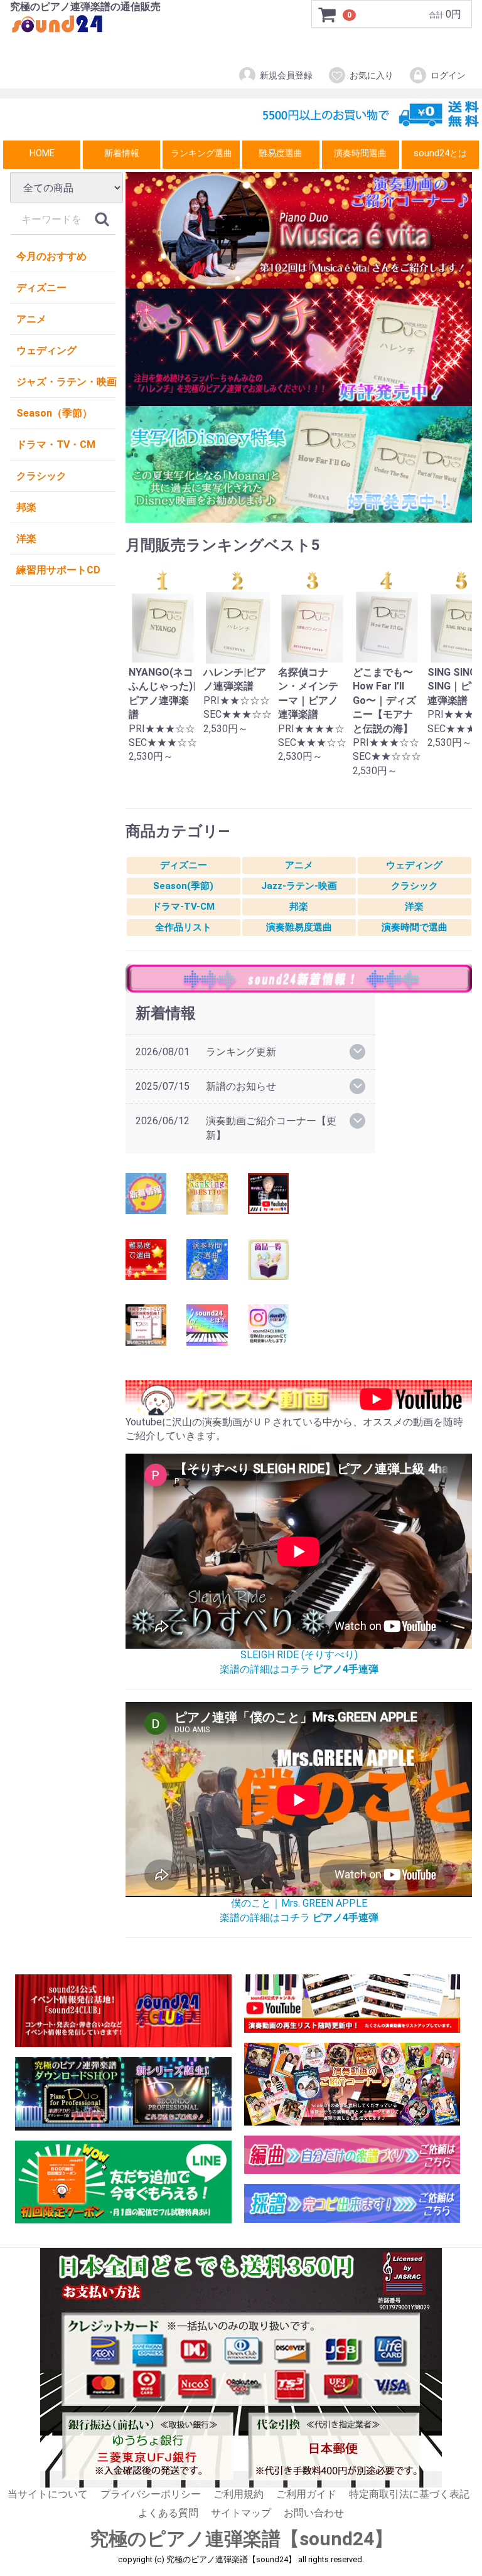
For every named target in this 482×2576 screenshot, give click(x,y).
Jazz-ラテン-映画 (299, 886)
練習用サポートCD (58, 570)
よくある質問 (168, 2513)
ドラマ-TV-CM (183, 907)
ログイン (448, 75)
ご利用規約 (238, 2494)
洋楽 (26, 539)
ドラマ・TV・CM (56, 444)
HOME (42, 153)
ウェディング (46, 350)
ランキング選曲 (201, 153)
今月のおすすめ (51, 256)
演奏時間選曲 (360, 153)
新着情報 (122, 153)
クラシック (41, 476)
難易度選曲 (281, 153)
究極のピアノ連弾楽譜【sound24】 (241, 2539)
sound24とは (440, 153)
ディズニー (41, 288)
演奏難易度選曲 (299, 927)
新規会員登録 (286, 75)
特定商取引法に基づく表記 (409, 2494)
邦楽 (26, 507)
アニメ (31, 319)
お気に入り (372, 75)
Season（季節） (54, 413)
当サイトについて (48, 2494)
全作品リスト (183, 927)
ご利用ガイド (306, 2494)
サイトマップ (241, 2513)
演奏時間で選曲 (415, 927)
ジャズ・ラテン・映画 (66, 382)
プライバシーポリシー (151, 2494)
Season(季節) (183, 886)
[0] (328, 14)
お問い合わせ (314, 2513)
